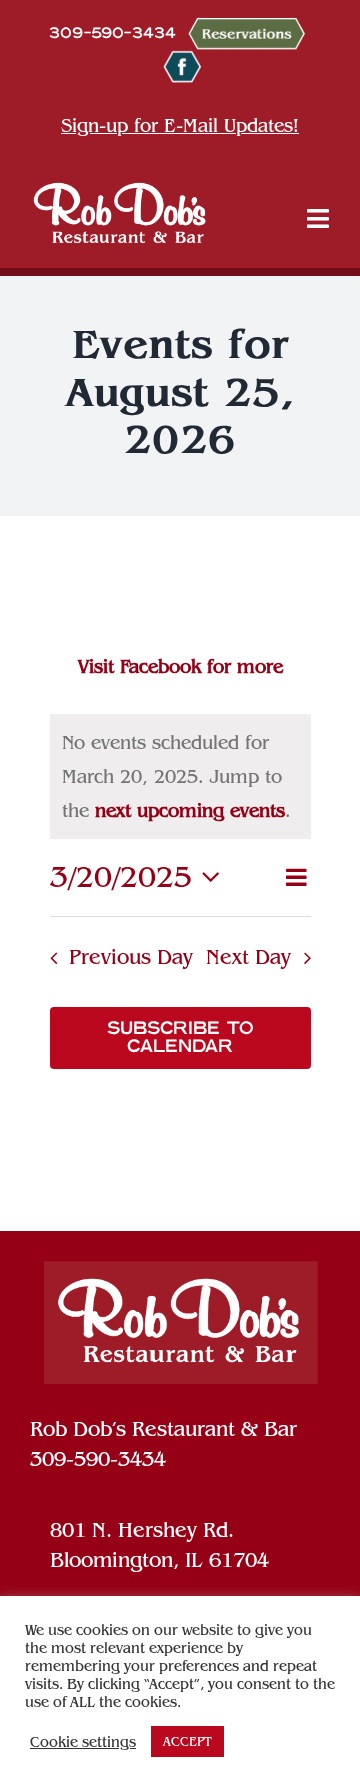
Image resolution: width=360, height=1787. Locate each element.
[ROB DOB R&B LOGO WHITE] (120, 212)
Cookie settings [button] (83, 1742)
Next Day (248, 957)
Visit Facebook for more (180, 666)
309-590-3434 (98, 1459)
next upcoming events (190, 810)
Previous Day (131, 957)
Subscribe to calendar (180, 1038)
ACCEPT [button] (187, 1741)
